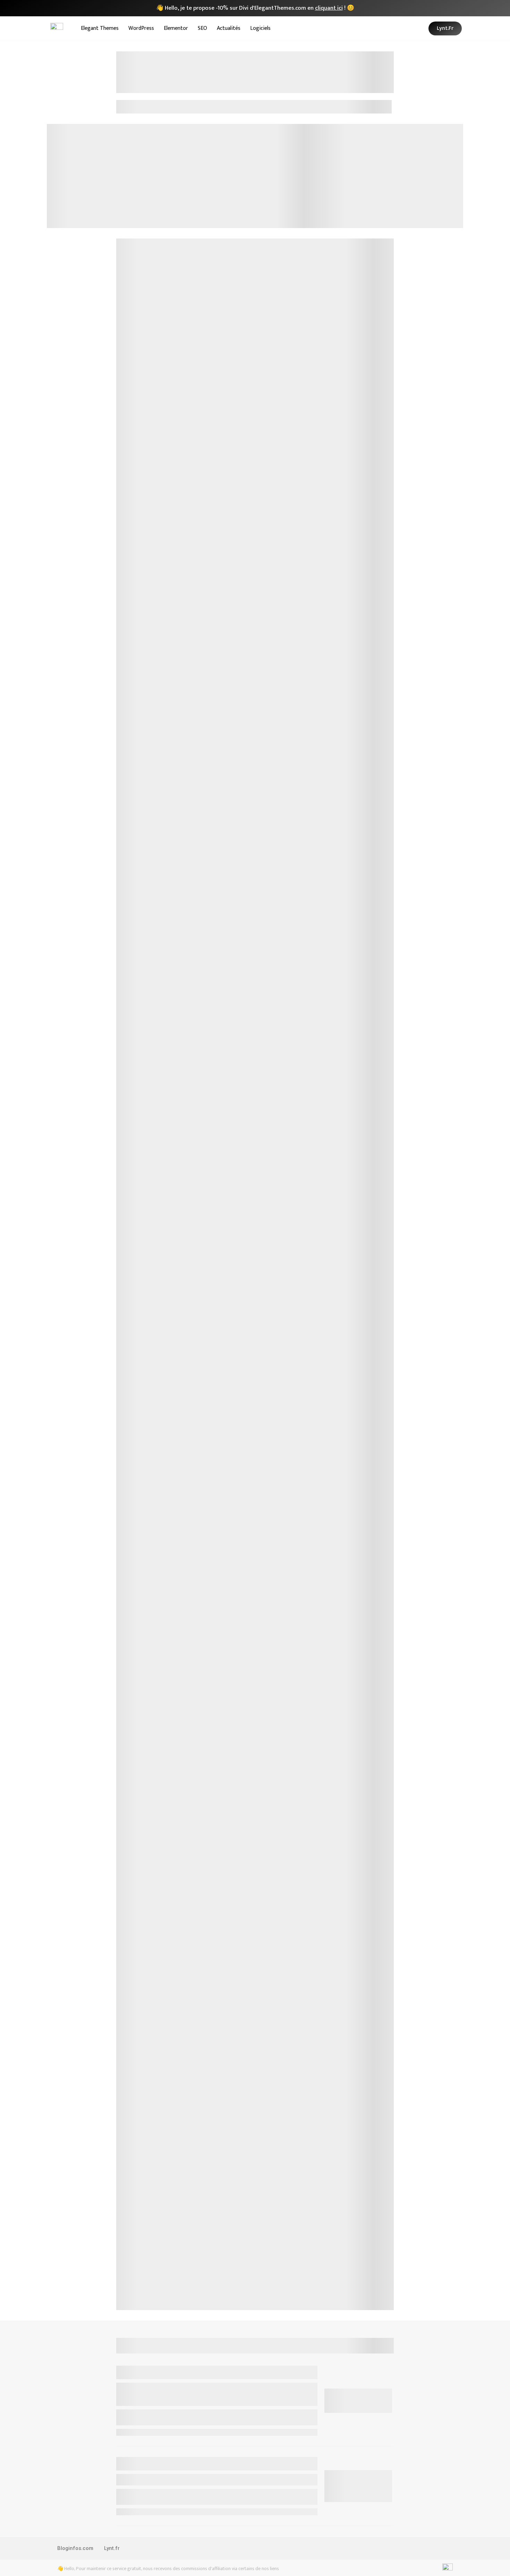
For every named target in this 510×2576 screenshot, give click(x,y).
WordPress (141, 28)
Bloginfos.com (75, 2548)
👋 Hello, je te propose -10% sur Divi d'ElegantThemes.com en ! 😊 (255, 8)
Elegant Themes (100, 28)
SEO (202, 28)
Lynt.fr (112, 2548)
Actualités (229, 28)
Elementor (176, 28)
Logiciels (260, 28)
